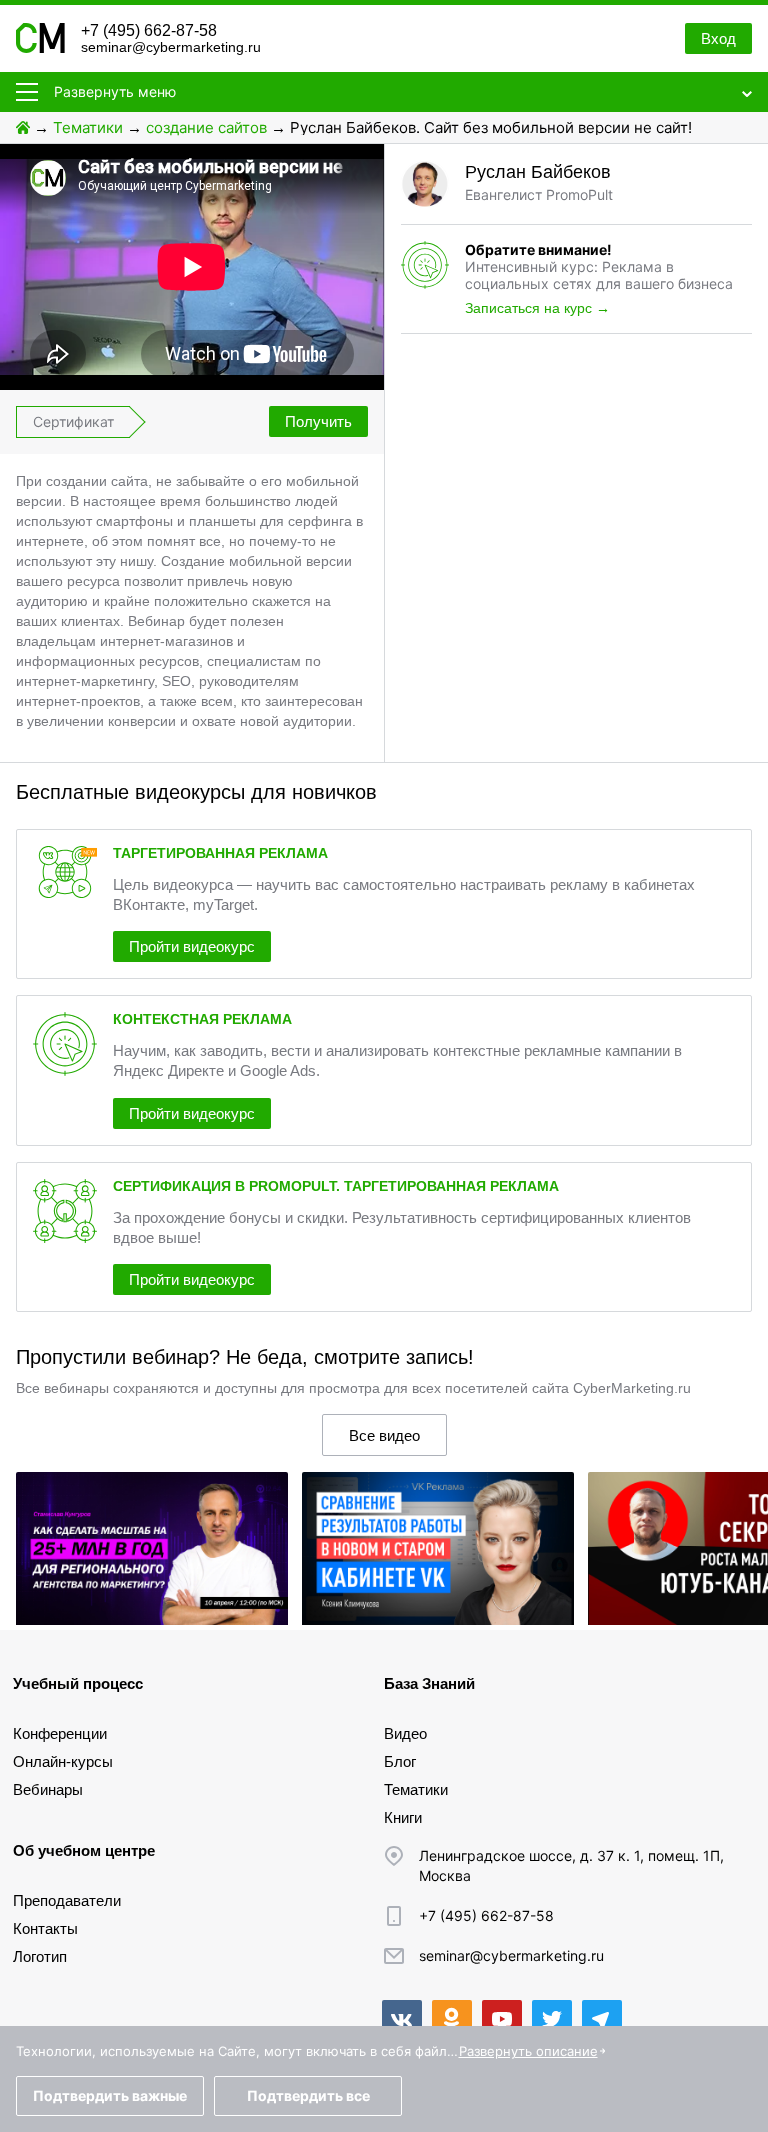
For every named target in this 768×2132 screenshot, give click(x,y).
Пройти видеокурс (192, 946)
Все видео (384, 1435)
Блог (400, 1761)
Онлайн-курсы (63, 1761)
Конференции (60, 1733)
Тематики (88, 127)
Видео (405, 1733)
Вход (718, 38)
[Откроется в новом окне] (402, 2020)
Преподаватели (67, 1900)
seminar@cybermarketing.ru (171, 47)
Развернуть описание (528, 2051)
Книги (403, 1817)
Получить (318, 421)
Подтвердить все (308, 2095)
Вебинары (48, 1789)
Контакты (45, 1928)
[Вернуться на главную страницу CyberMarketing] (40, 47)
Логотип (40, 1956)
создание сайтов (206, 127)
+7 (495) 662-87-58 (149, 30)
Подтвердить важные (110, 2095)
